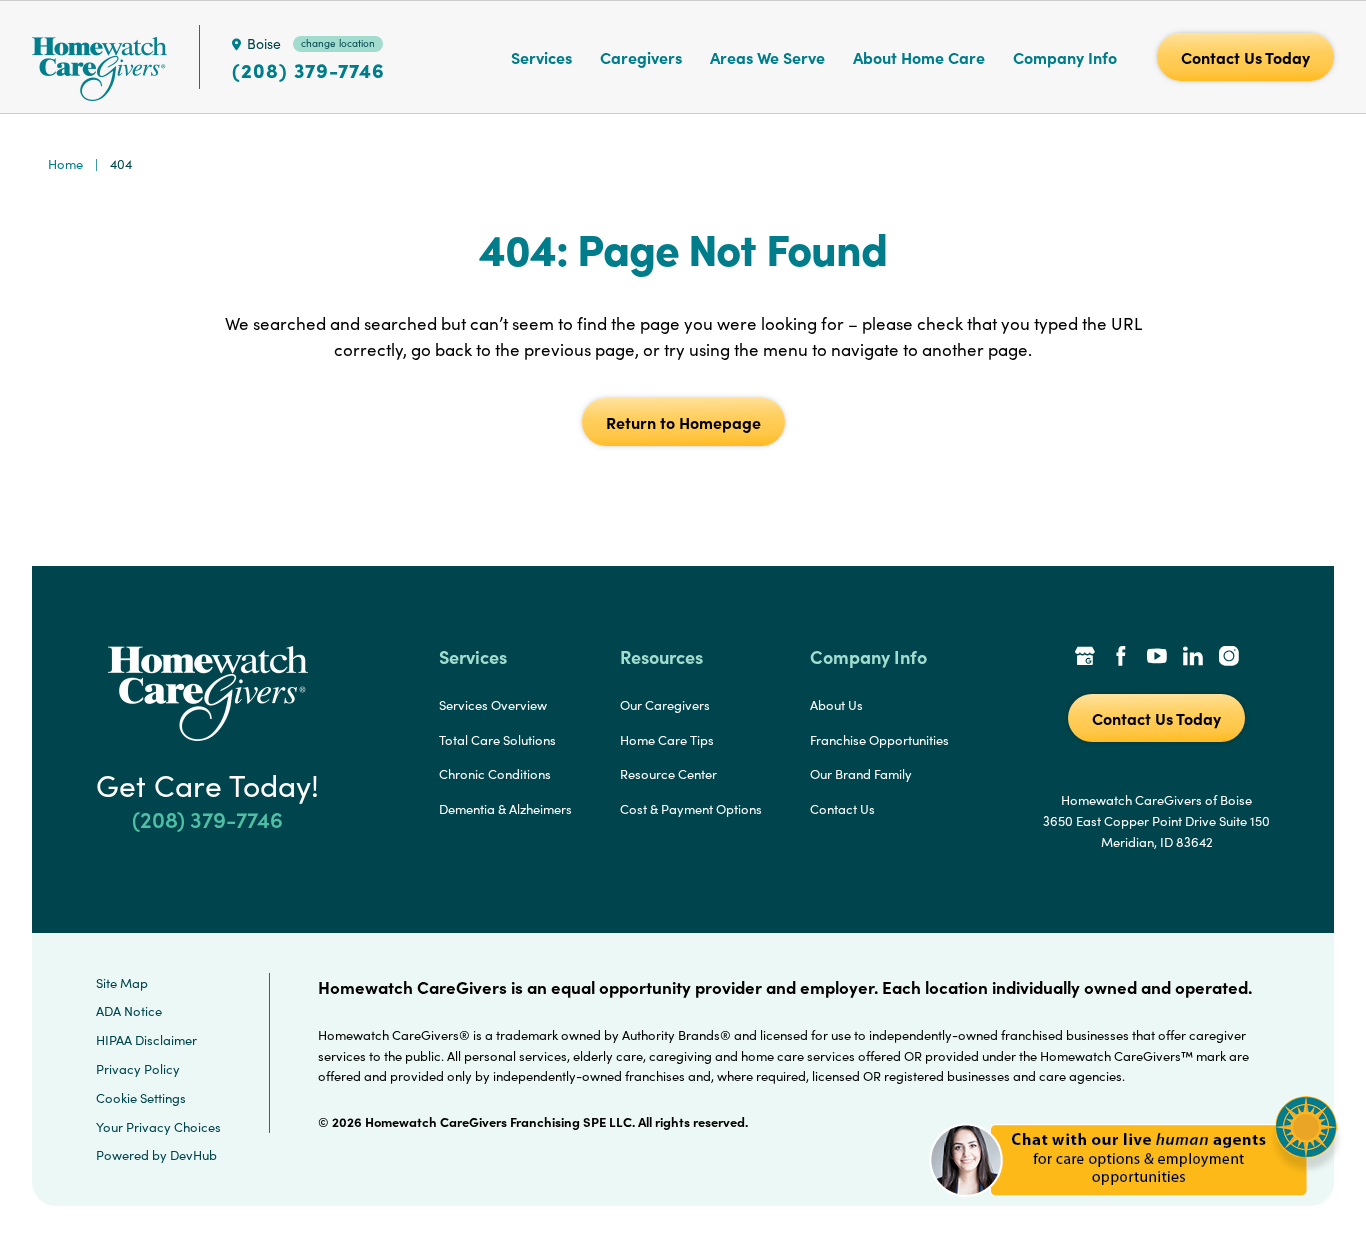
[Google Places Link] (1085, 658)
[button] (1133, 1207)
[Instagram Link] (1229, 658)
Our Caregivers (665, 705)
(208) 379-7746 (308, 70)
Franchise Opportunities (879, 740)
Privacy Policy (138, 1069)
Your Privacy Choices (158, 1127)
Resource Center (668, 774)
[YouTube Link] (1157, 658)
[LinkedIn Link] (1193, 658)
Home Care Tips (667, 740)
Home (65, 164)
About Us (836, 705)
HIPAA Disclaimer (146, 1040)
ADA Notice (129, 1011)
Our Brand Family (861, 774)
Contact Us (842, 809)
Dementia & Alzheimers (505, 809)
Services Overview (493, 705)
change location (338, 43)
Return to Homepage (683, 422)
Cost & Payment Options (691, 809)
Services (541, 57)
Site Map (122, 983)
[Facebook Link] (1121, 658)
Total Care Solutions (497, 740)
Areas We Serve (767, 57)
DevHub (193, 1155)
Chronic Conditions (495, 774)
